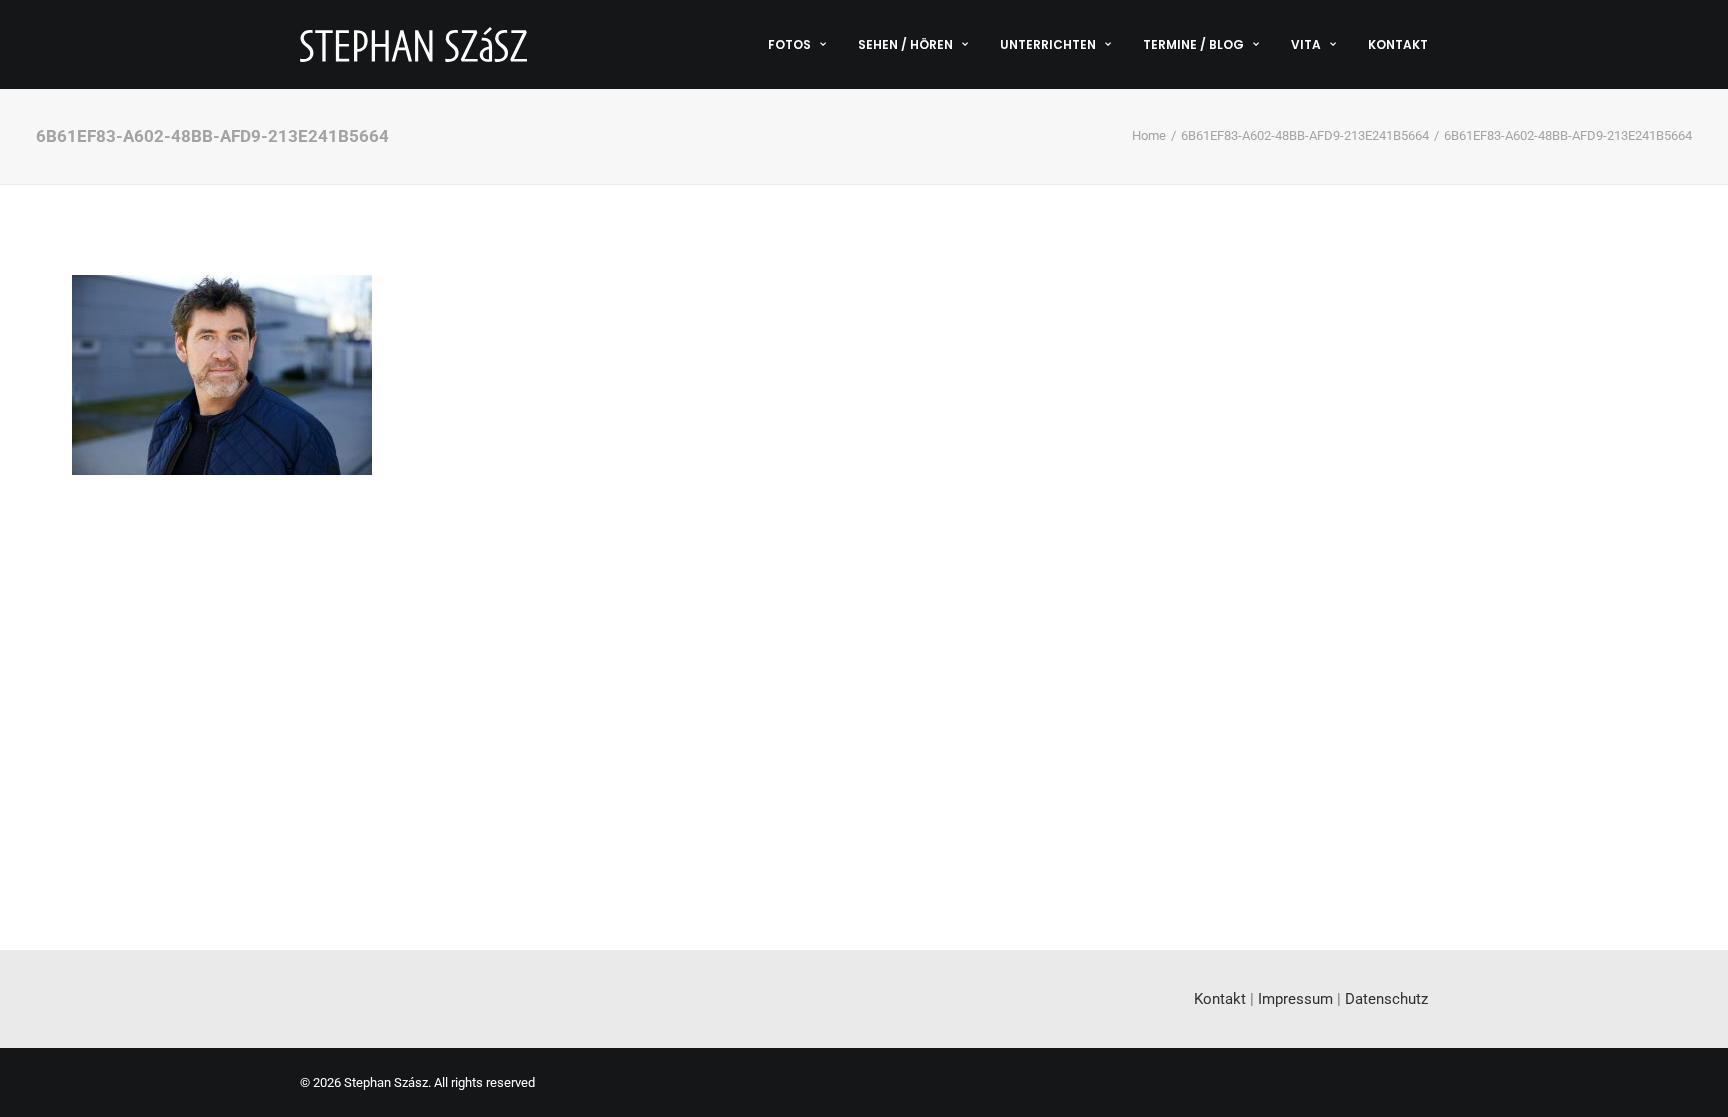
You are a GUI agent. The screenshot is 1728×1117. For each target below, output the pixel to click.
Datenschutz (1386, 999)
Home (1149, 135)
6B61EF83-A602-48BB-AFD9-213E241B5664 (1305, 135)
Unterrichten (1048, 44)
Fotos (789, 44)
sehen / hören (905, 44)
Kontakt (1398, 44)
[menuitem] (804, 44)
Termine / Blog (1193, 44)
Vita (1306, 44)
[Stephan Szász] (413, 44)
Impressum (1295, 999)
